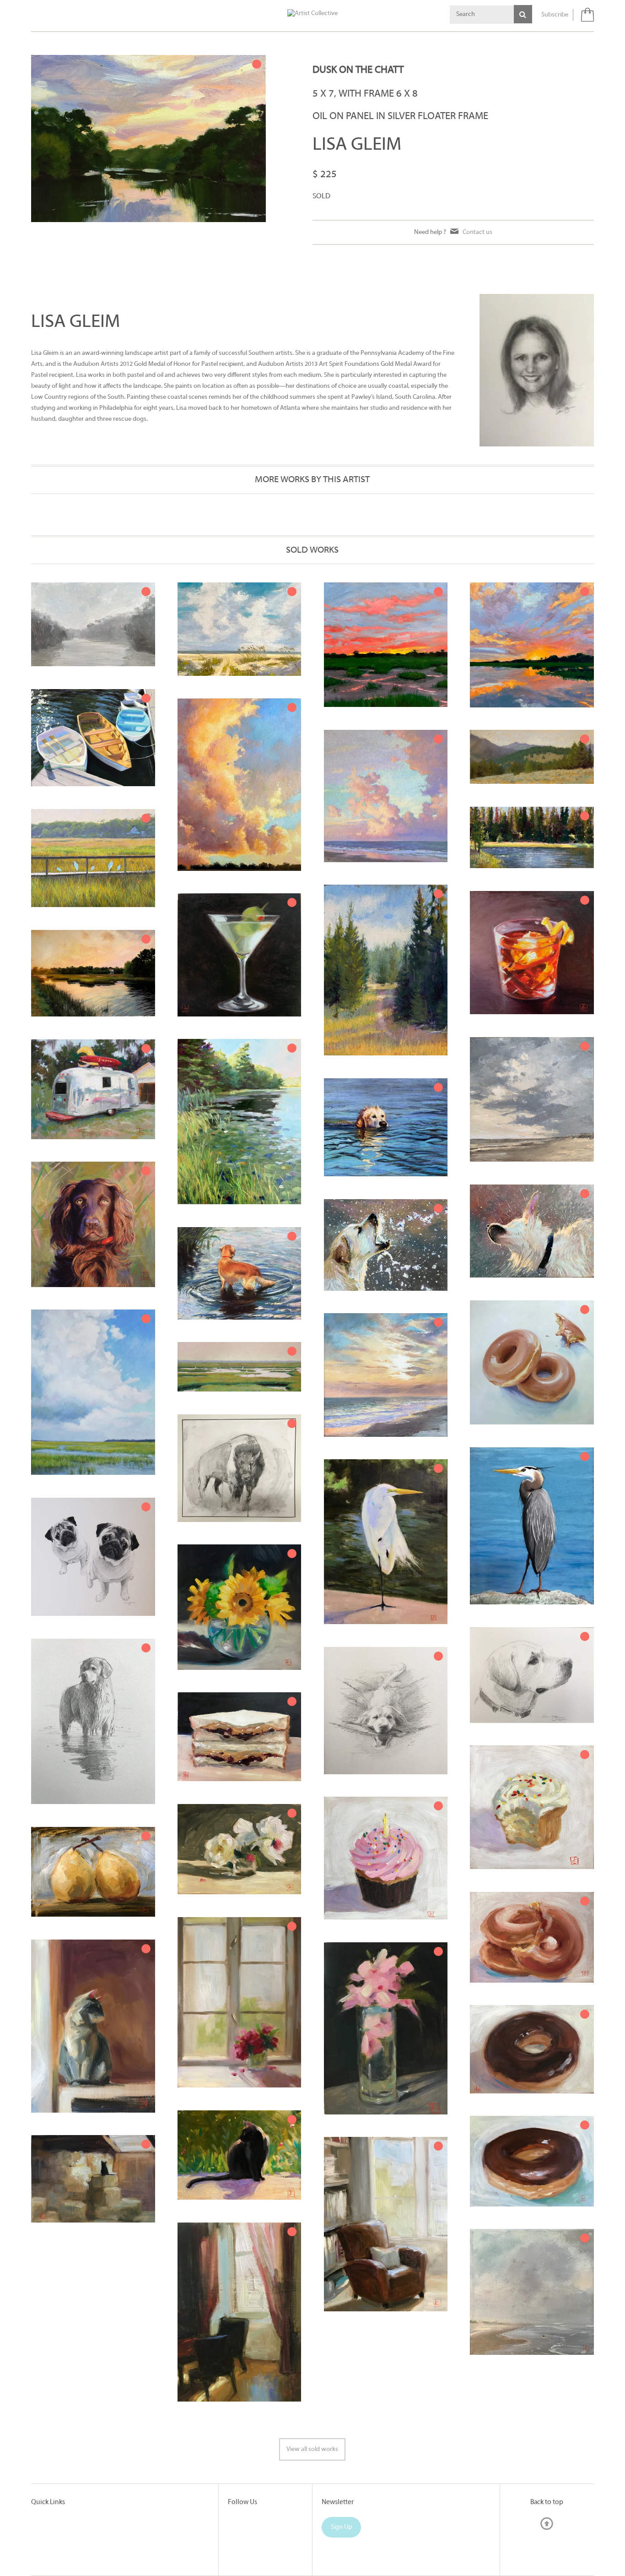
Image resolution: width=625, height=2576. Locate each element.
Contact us (477, 232)
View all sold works (312, 2449)
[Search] (523, 14)
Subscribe (555, 15)
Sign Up (341, 2527)
